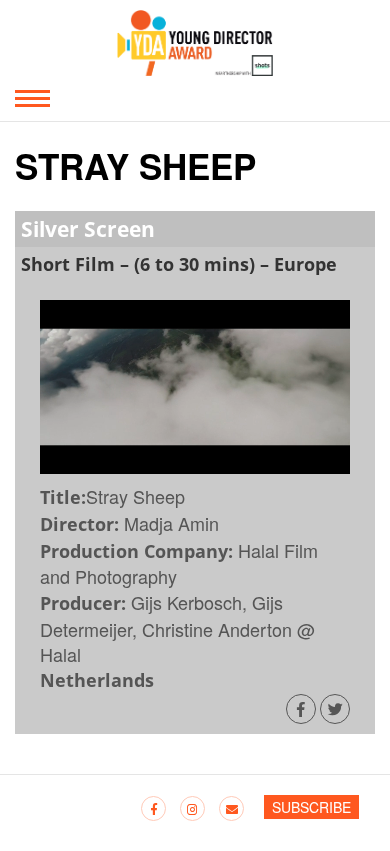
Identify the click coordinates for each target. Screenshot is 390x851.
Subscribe (311, 807)
